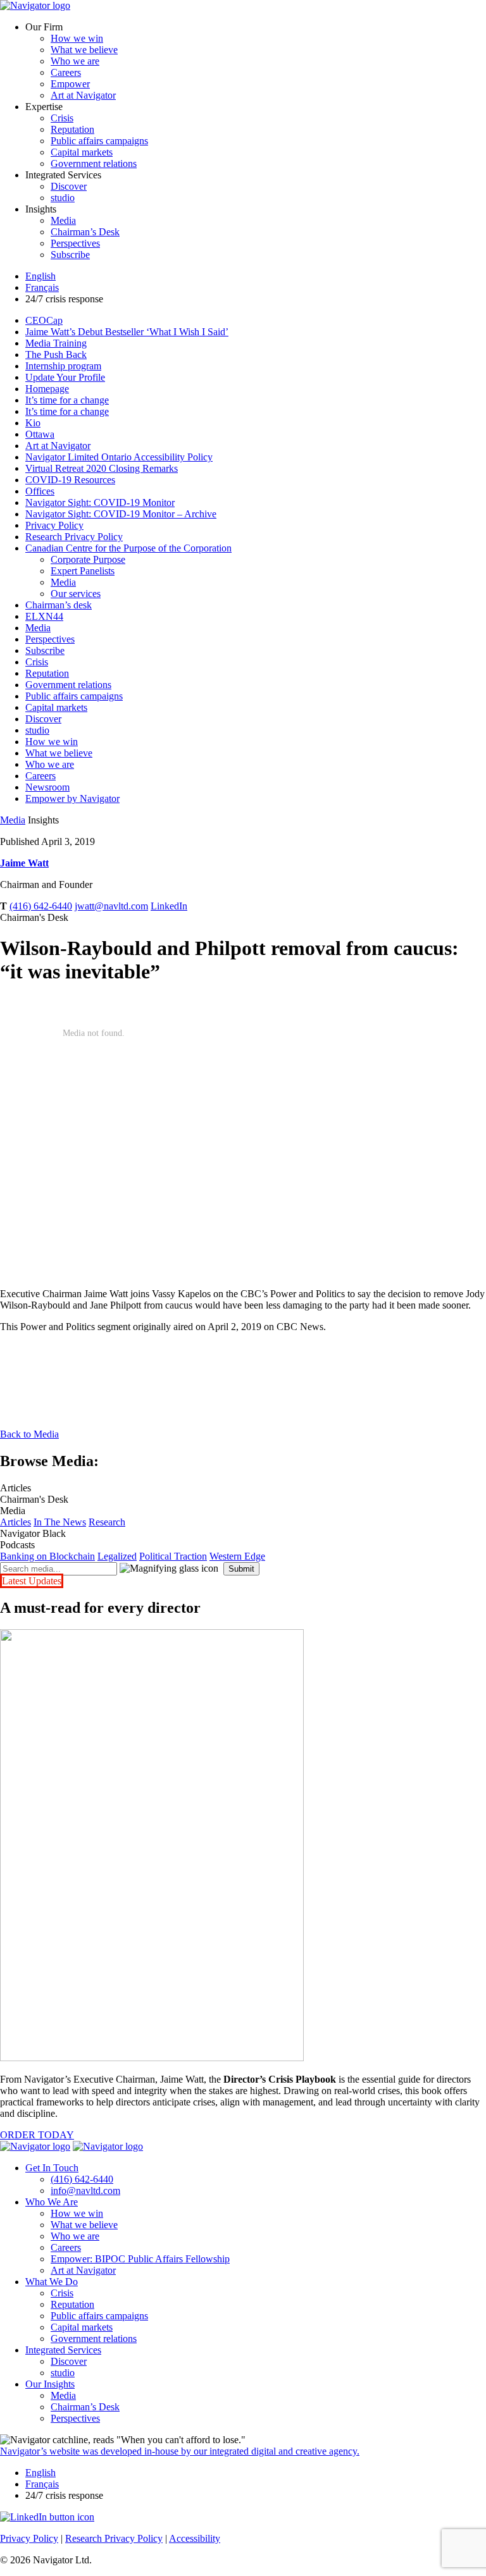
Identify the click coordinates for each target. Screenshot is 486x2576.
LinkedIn (169, 906)
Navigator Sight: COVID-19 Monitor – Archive (121, 514)
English (40, 276)
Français (42, 287)
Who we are (75, 61)
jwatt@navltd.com (111, 906)
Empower (70, 84)
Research (107, 1522)
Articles (16, 1522)
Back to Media (29, 1434)
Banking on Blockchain (47, 1556)
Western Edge (237, 1556)
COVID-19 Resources (70, 480)
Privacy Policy (54, 525)
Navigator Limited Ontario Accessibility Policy (119, 457)
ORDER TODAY (37, 2135)
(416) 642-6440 (41, 906)
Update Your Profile (65, 377)
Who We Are (52, 2202)
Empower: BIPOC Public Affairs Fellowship (140, 2259)
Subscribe (70, 255)
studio (63, 198)
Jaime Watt (24, 863)
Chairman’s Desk (85, 232)
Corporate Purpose (88, 559)
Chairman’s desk (59, 605)
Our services (76, 594)
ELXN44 (44, 616)
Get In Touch (52, 2168)
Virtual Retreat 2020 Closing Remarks (102, 468)
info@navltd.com (85, 2191)
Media (63, 220)
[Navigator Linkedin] (47, 2517)
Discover (69, 186)
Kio (33, 423)
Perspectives (75, 243)
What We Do (52, 2282)
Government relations (94, 163)
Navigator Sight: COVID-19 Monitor (100, 502)
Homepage (47, 389)
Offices (40, 491)
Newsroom (47, 787)
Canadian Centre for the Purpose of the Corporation (128, 548)
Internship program (63, 366)
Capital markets (82, 152)
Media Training (56, 343)
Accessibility (195, 2538)
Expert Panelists (83, 571)
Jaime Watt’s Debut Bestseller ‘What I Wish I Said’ (127, 332)
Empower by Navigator (72, 798)
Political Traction (173, 1556)
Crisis (62, 118)
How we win (77, 38)
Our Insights (50, 2384)
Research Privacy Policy (74, 537)
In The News (60, 1522)
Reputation (72, 129)
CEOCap (44, 320)
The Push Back (56, 354)
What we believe (84, 50)
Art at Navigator (83, 95)
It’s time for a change (67, 400)
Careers (66, 72)
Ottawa (40, 434)
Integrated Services (63, 2350)
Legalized (117, 1556)
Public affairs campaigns (99, 141)
